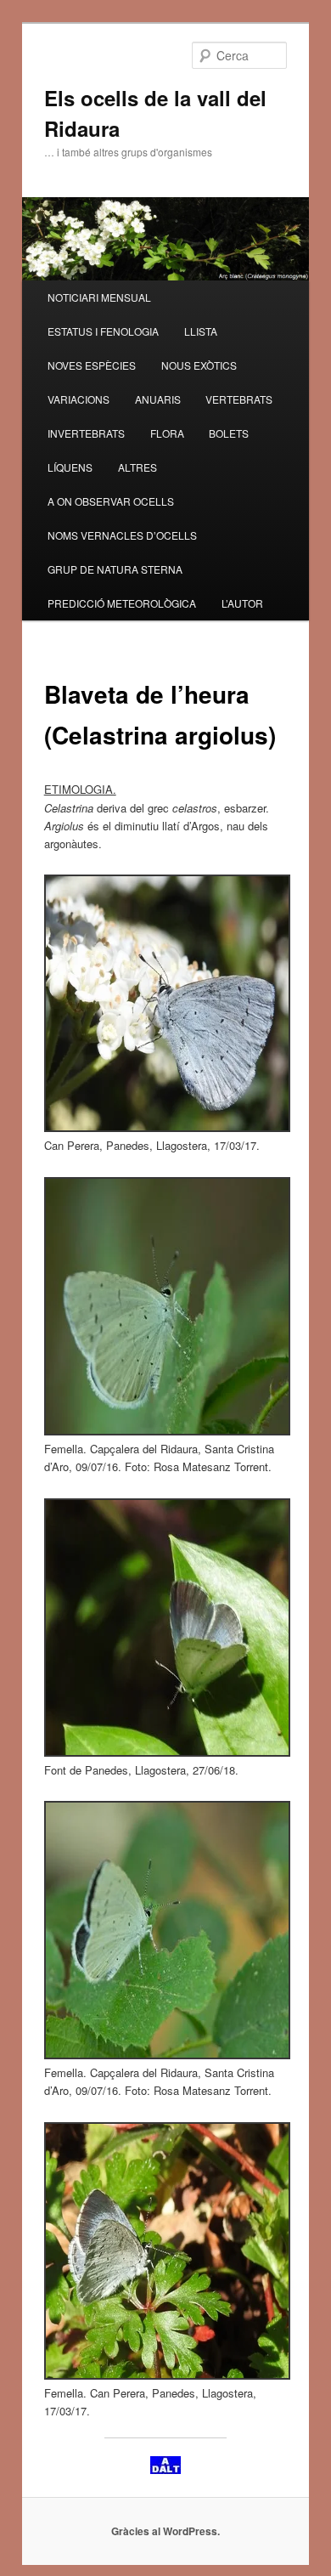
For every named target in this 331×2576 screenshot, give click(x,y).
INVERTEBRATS (86, 433)
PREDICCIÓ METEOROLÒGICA (122, 603)
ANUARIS (158, 399)
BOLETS (229, 433)
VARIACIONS (79, 399)
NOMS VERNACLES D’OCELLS (122, 535)
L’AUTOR (242, 603)
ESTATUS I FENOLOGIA (103, 331)
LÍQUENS (70, 467)
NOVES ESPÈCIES (92, 365)
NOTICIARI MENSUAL (99, 297)
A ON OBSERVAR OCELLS (111, 501)
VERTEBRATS (239, 399)
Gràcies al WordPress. (165, 2531)
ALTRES (137, 467)
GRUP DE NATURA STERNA (115, 569)
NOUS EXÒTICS (199, 365)
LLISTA (201, 331)
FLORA (167, 433)
